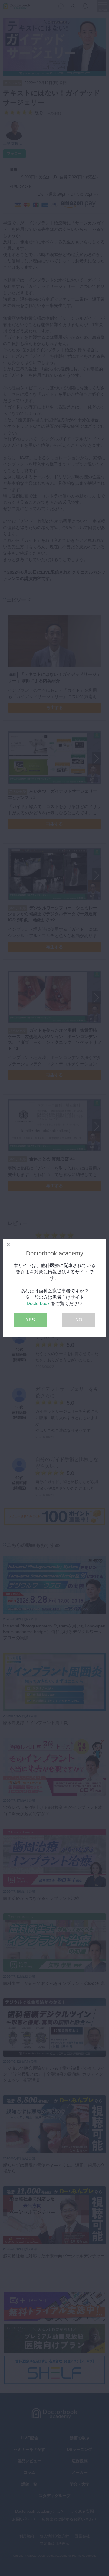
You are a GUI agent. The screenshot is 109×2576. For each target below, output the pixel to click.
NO (79, 1320)
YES (30, 1320)
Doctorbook (38, 1303)
